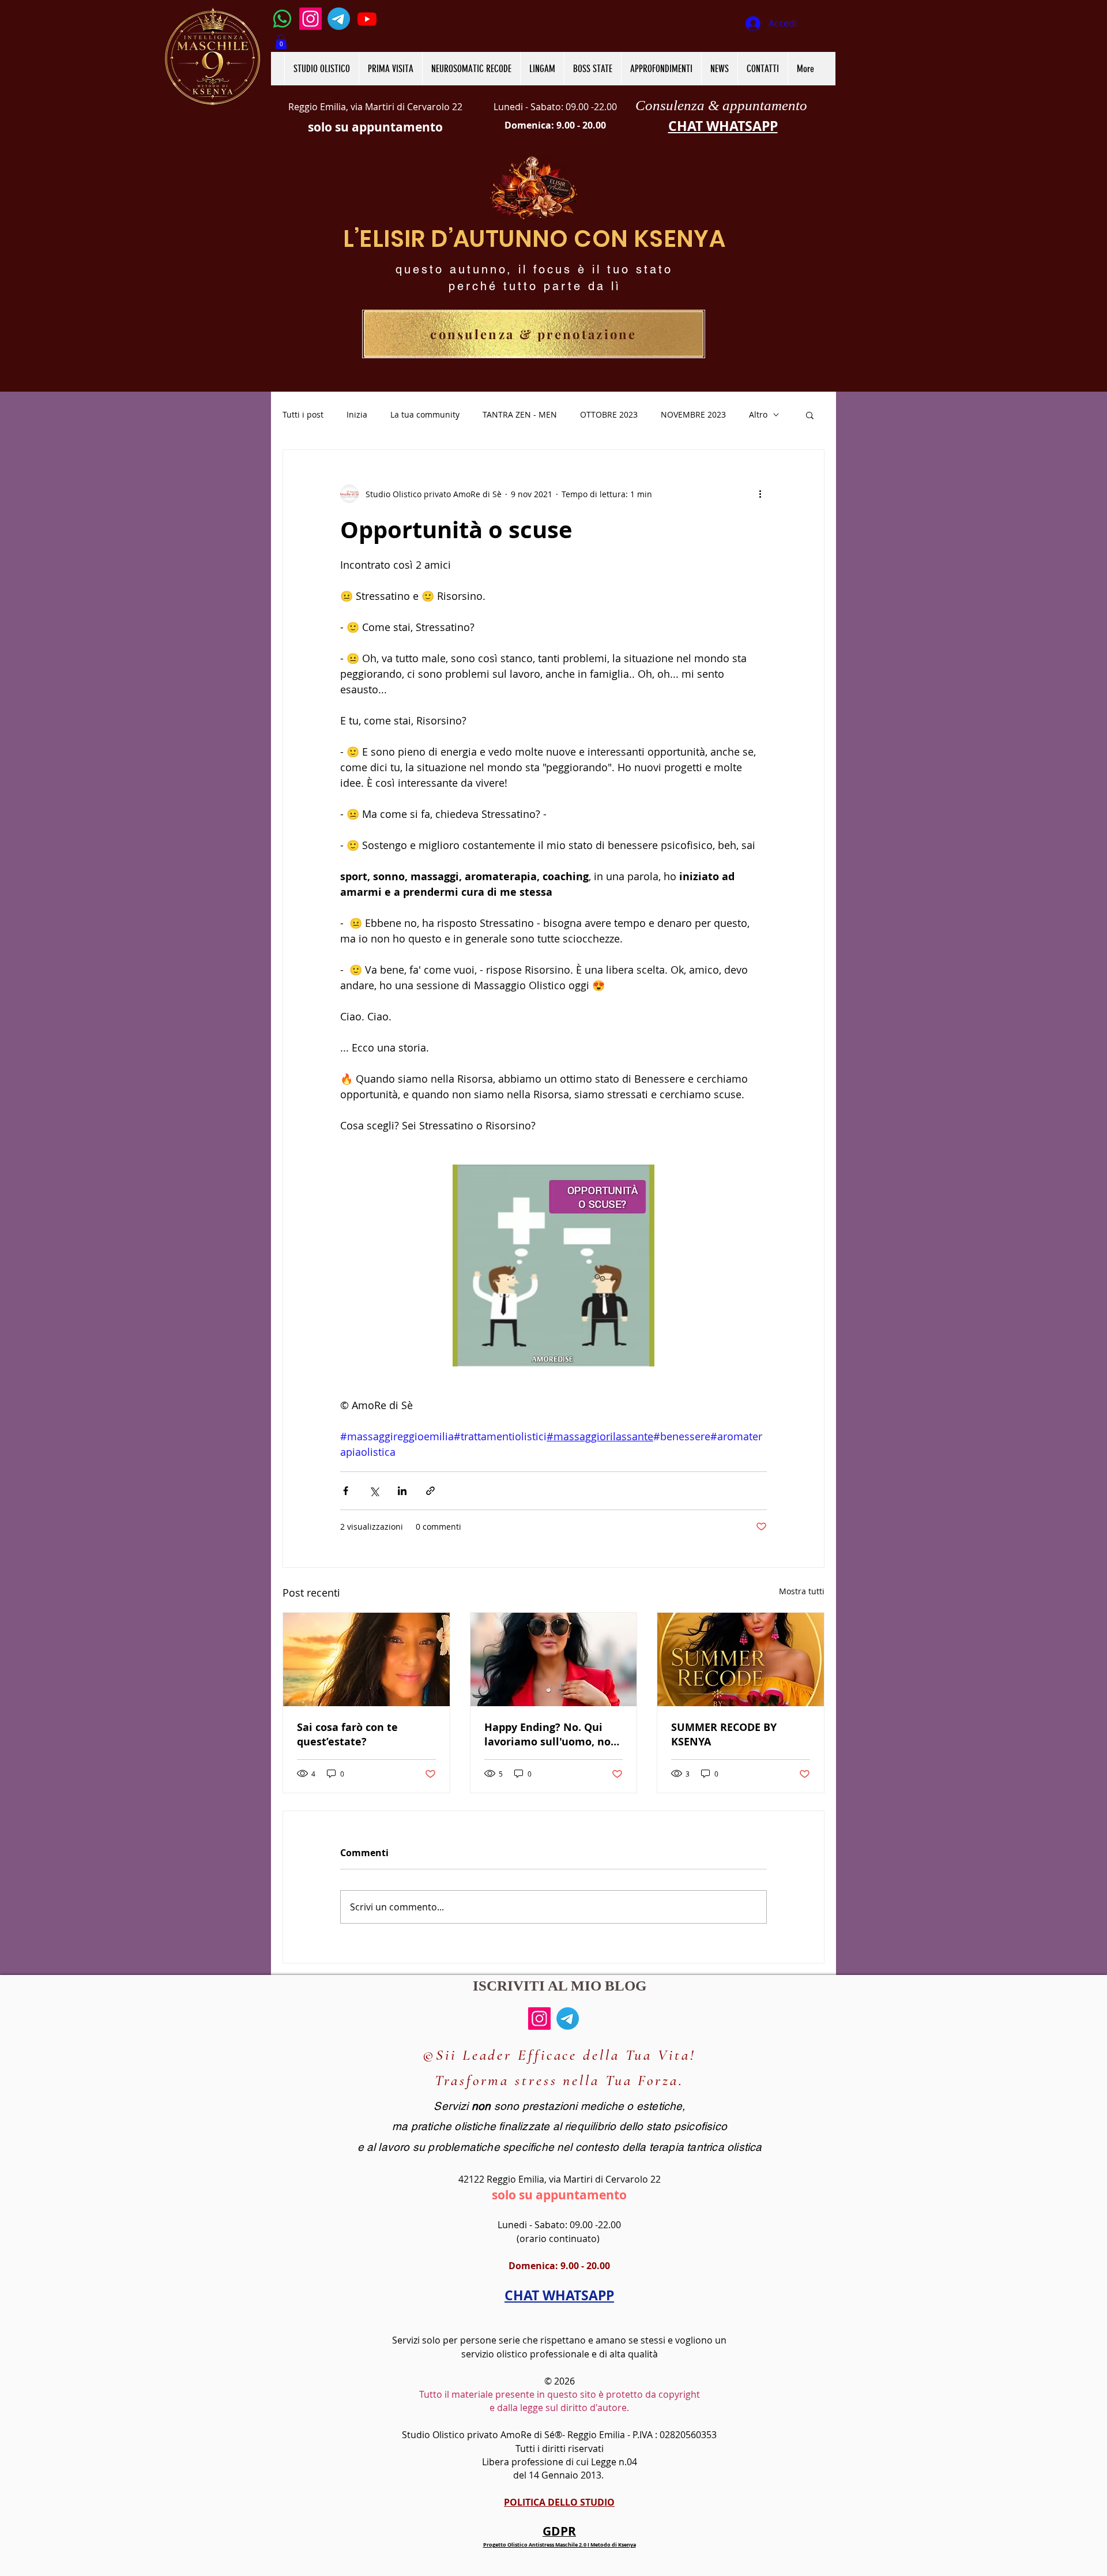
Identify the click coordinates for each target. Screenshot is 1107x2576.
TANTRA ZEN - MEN (520, 414)
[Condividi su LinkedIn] (402, 1491)
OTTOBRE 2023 (609, 414)
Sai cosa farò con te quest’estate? (347, 1734)
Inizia (357, 414)
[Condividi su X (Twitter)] (374, 1491)
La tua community (425, 414)
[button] (281, 42)
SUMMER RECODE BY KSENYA (724, 1734)
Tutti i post (303, 414)
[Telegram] (339, 19)
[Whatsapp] (282, 19)
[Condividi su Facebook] (346, 1491)
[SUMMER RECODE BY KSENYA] (741, 1659)
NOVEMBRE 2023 (693, 414)
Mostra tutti (802, 1591)
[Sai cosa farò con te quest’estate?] (366, 1659)
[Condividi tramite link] (430, 1491)
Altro (758, 414)
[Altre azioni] (760, 494)
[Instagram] (310, 19)
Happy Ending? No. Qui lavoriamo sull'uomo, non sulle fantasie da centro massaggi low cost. (551, 1734)
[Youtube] (367, 19)
